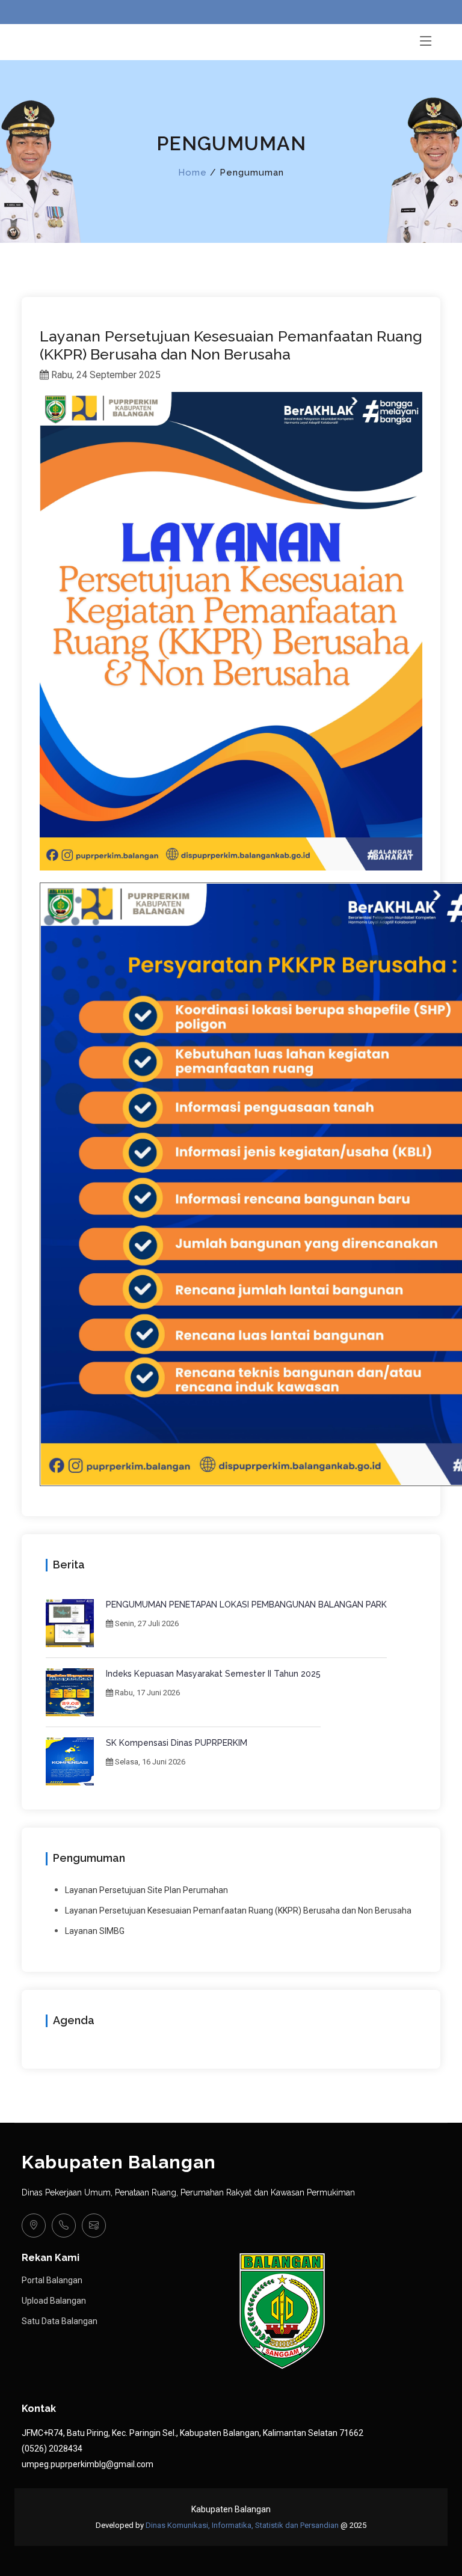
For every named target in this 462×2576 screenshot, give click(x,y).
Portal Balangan (52, 2280)
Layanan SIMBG (95, 1931)
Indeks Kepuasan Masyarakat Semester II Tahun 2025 (213, 1674)
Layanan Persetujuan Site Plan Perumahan (146, 1890)
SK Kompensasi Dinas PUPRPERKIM (177, 1743)
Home (192, 173)
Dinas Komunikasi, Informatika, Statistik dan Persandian (242, 2525)
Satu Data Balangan (60, 2321)
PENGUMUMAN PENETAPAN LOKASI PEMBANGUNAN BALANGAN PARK (246, 1605)
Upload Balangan (54, 2301)
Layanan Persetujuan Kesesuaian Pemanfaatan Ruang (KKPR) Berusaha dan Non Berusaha (238, 1911)
